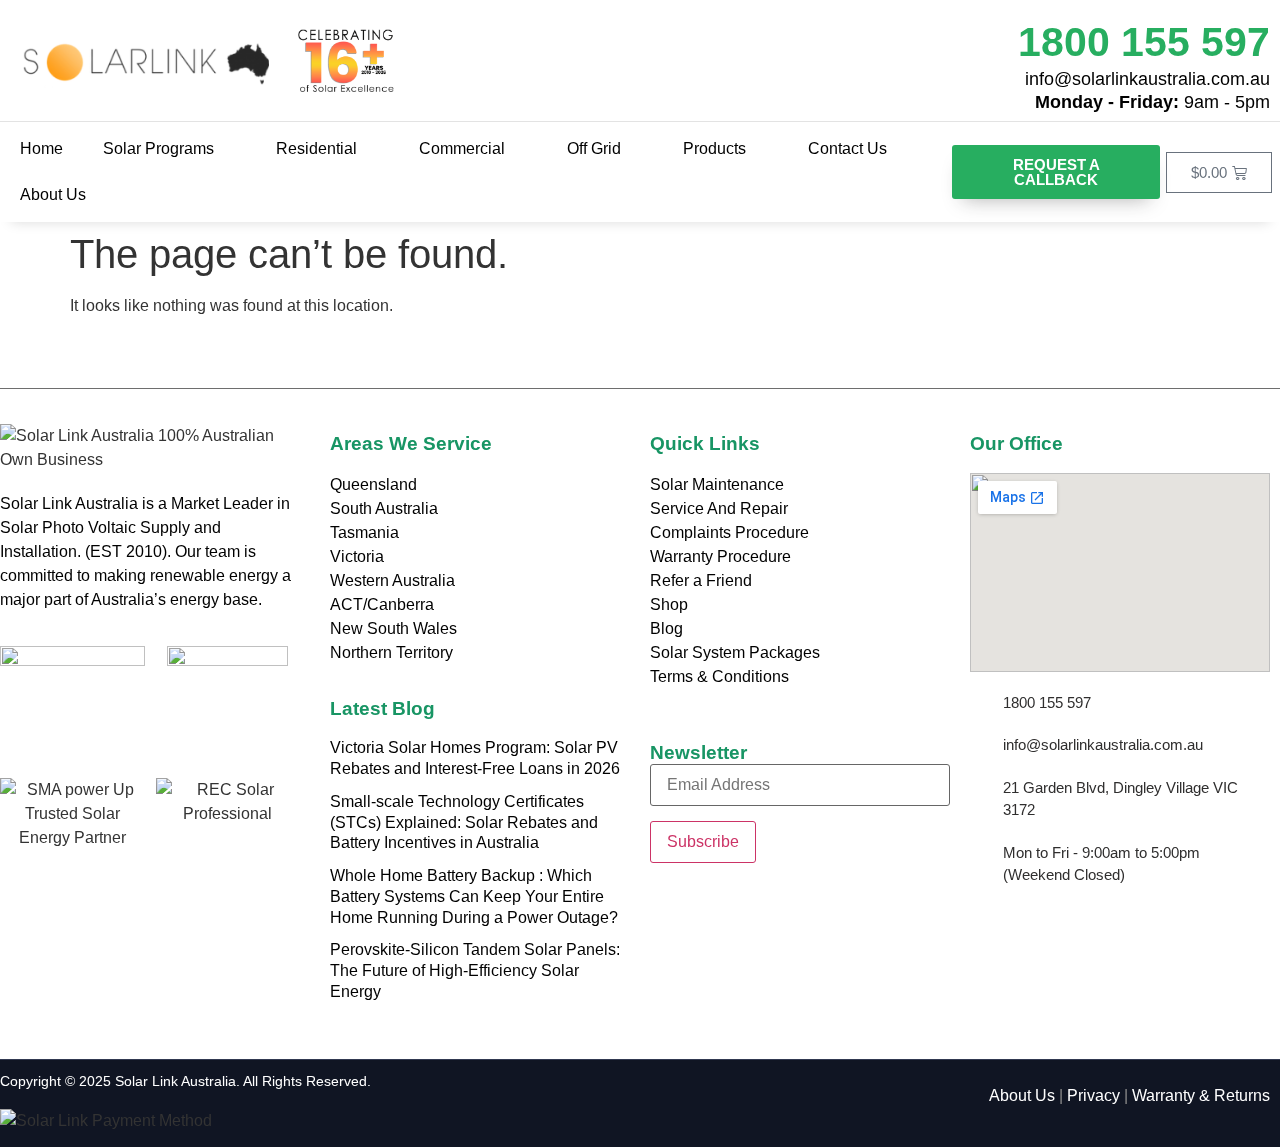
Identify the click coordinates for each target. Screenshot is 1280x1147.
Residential (316, 148)
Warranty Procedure (720, 556)
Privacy (1093, 1095)
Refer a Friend (701, 580)
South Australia (384, 508)
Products (714, 148)
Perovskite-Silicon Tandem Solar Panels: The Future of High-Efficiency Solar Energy (475, 970)
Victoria (357, 556)
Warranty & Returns (1201, 1095)
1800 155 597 (1144, 42)
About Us (53, 194)
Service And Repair (719, 508)
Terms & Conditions (719, 676)
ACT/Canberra (382, 604)
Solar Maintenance (717, 484)
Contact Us (847, 148)
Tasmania (364, 532)
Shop (669, 604)
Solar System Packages (735, 652)
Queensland (373, 484)
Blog (666, 628)
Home (41, 148)
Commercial (462, 148)
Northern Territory (391, 652)
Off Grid (594, 148)
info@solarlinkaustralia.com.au (1147, 79)
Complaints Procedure (729, 532)
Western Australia (392, 580)
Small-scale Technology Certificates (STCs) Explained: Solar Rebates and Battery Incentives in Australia (464, 822)
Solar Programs (158, 148)
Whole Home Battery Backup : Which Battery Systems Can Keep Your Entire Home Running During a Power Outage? (474, 896)
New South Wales (393, 628)
